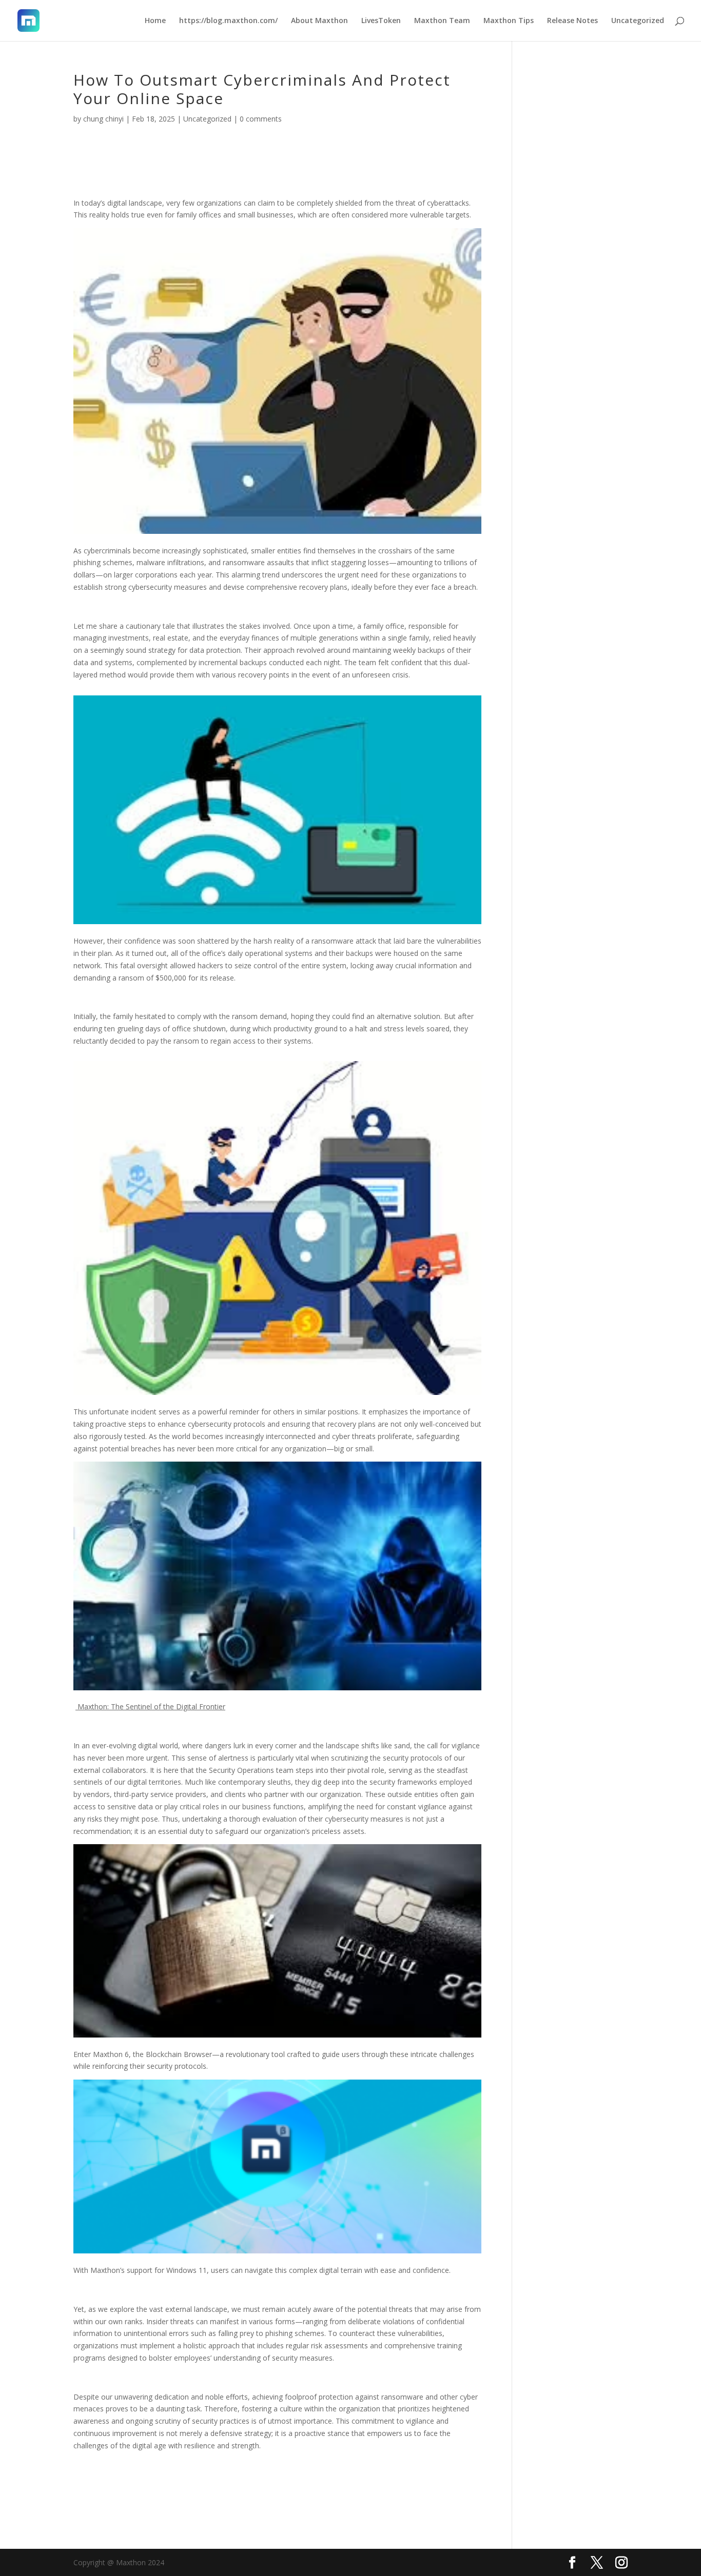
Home (155, 21)
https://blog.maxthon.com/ (228, 21)
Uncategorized (638, 21)
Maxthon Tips (509, 21)
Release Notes (572, 21)
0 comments (261, 119)
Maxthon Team (442, 21)
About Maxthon (319, 21)
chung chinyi (103, 119)
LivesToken (381, 21)
